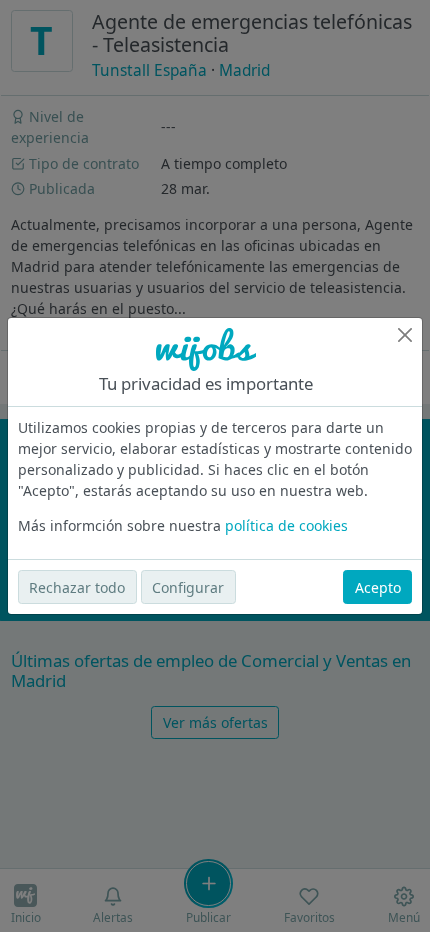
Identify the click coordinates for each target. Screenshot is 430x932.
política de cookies (286, 525)
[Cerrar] (405, 335)
